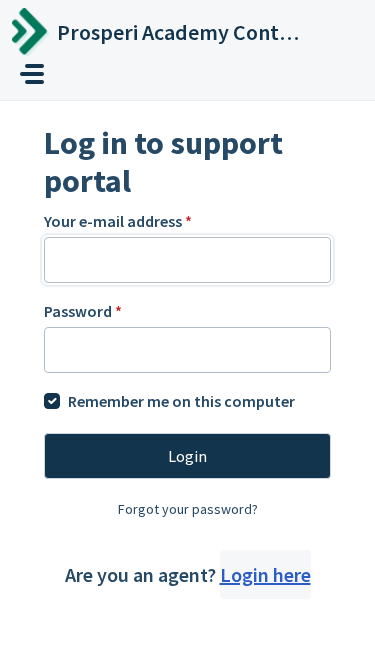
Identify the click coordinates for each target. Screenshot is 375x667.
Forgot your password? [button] (188, 509)
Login (187, 456)
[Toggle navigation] (32, 74)
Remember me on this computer (181, 401)
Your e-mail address (118, 221)
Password (83, 311)
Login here (265, 574)
